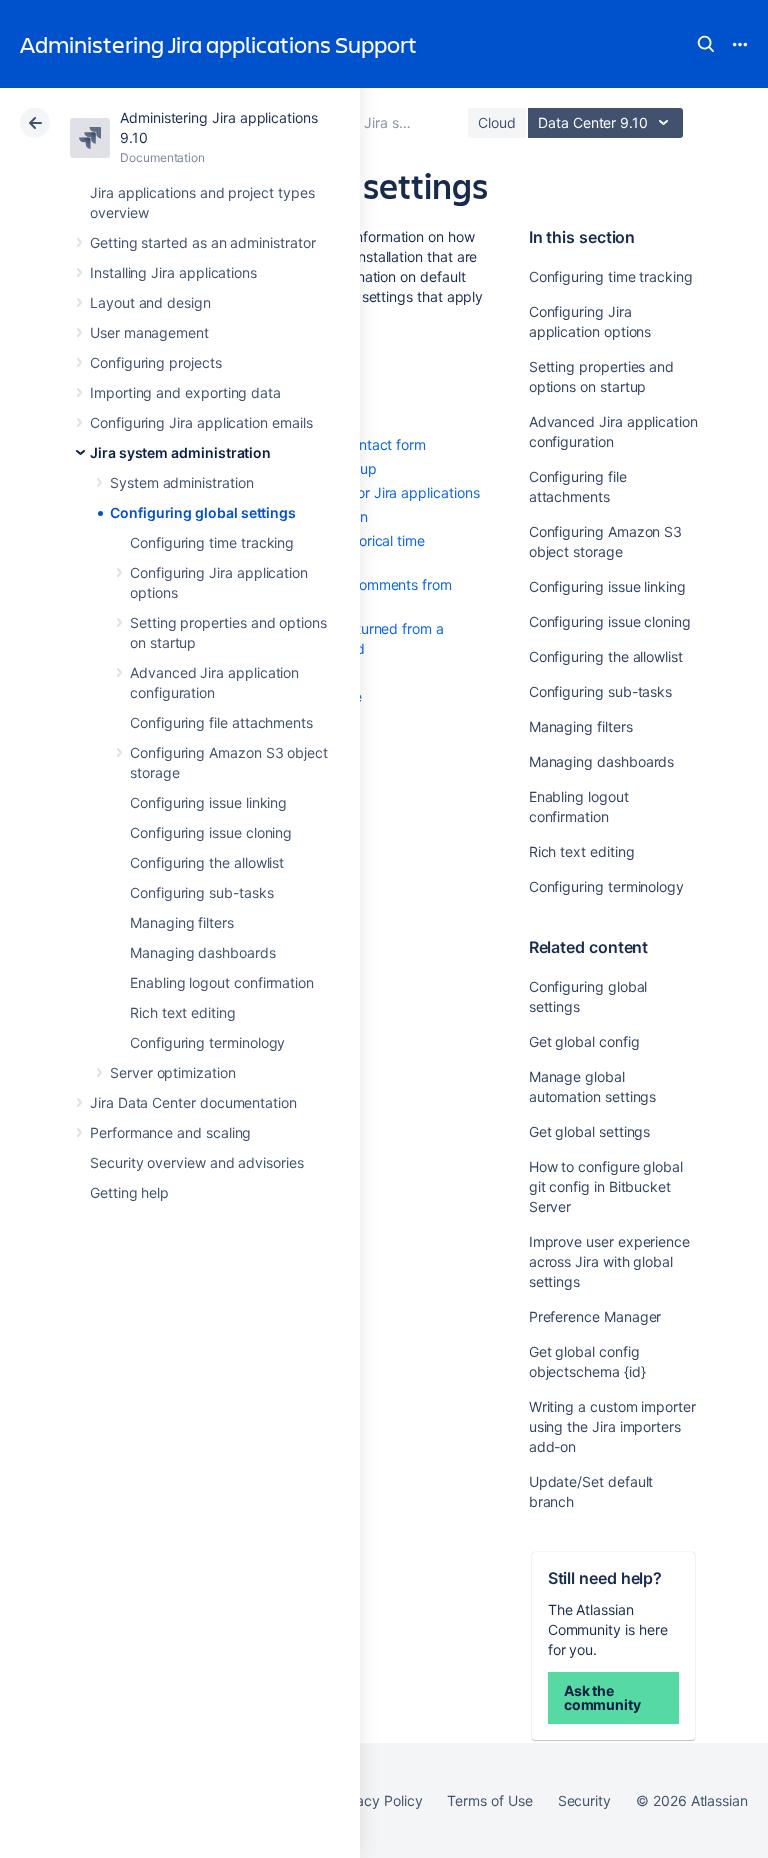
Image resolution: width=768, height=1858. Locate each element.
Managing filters (182, 922)
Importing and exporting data (185, 392)
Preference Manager (595, 1316)
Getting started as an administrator (203, 242)
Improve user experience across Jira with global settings (609, 1261)
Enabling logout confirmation (222, 982)
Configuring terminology (207, 1042)
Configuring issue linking (208, 802)
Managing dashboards (203, 952)
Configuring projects (156, 362)
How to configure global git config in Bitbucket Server (606, 1186)
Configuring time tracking (212, 542)
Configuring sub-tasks (202, 892)
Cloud (497, 122)
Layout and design (150, 302)
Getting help (129, 1192)
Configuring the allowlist (207, 862)
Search (706, 44)
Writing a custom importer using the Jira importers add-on (612, 1426)
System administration (182, 482)
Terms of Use (489, 1800)
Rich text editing (183, 1012)
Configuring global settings (203, 512)
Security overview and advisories (197, 1162)
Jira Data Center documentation (193, 1102)
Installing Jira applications (173, 272)
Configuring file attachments (221, 722)
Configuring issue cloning (211, 832)
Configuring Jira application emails (201, 422)
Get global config (584, 1041)
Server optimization (173, 1072)
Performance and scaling (170, 1132)
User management (149, 332)
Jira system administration (180, 452)
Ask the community (602, 1697)
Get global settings (590, 1131)
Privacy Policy (376, 1800)
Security (584, 1800)
